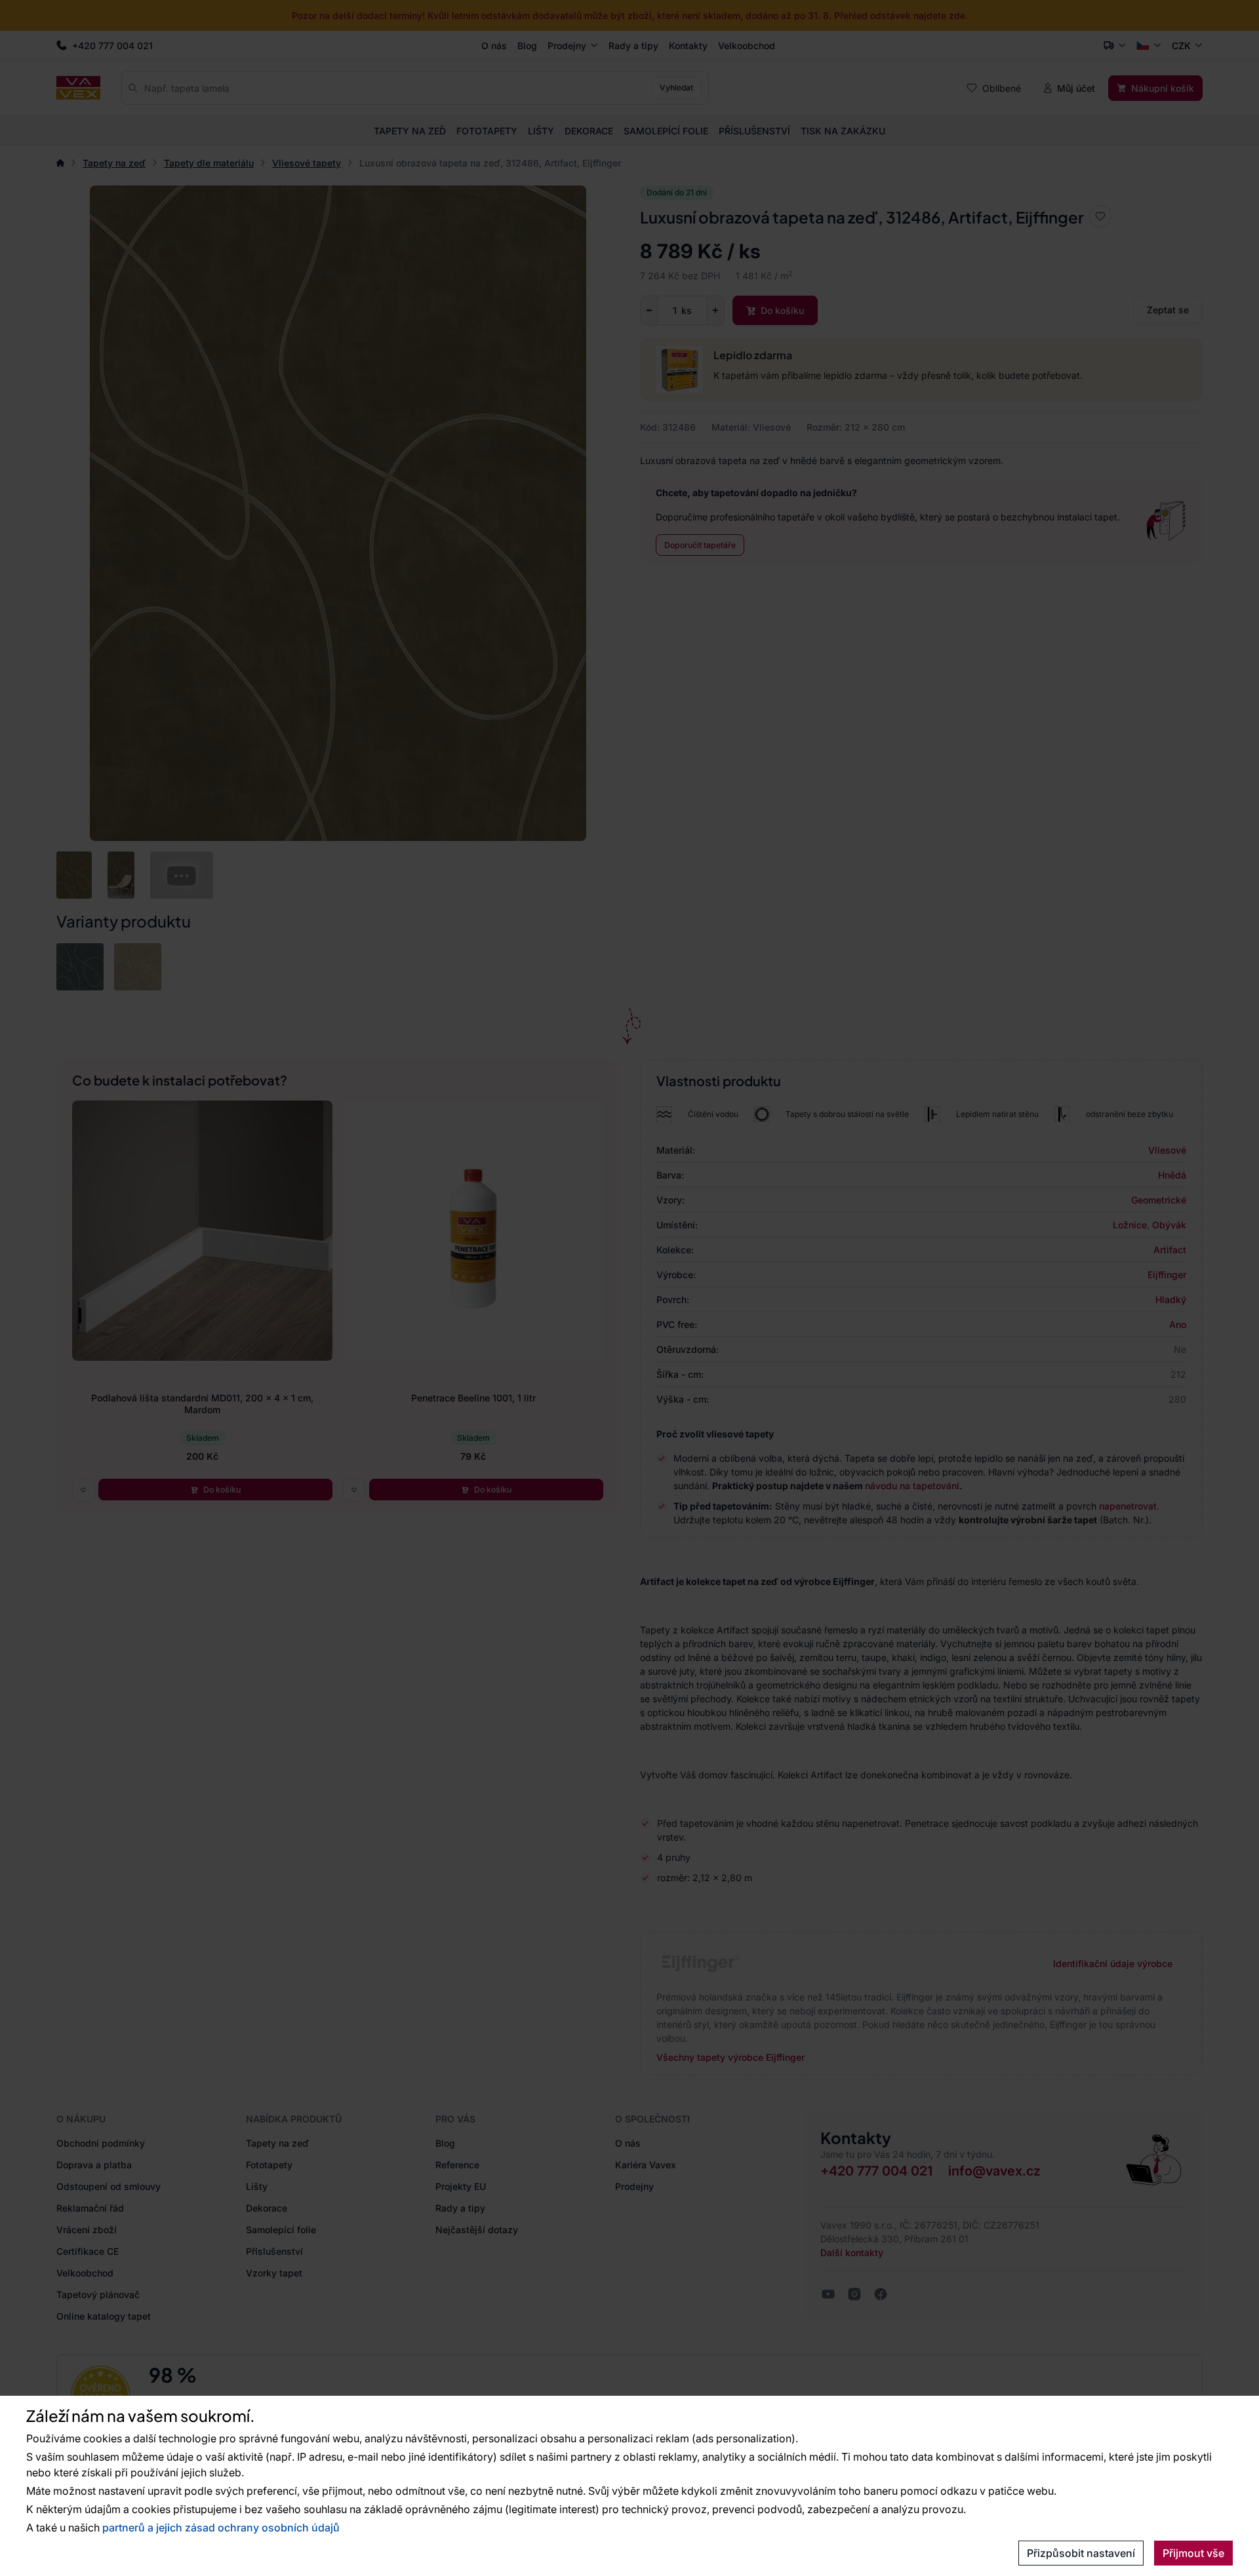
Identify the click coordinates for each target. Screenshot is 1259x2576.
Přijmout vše (1193, 2553)
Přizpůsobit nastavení (1081, 2553)
